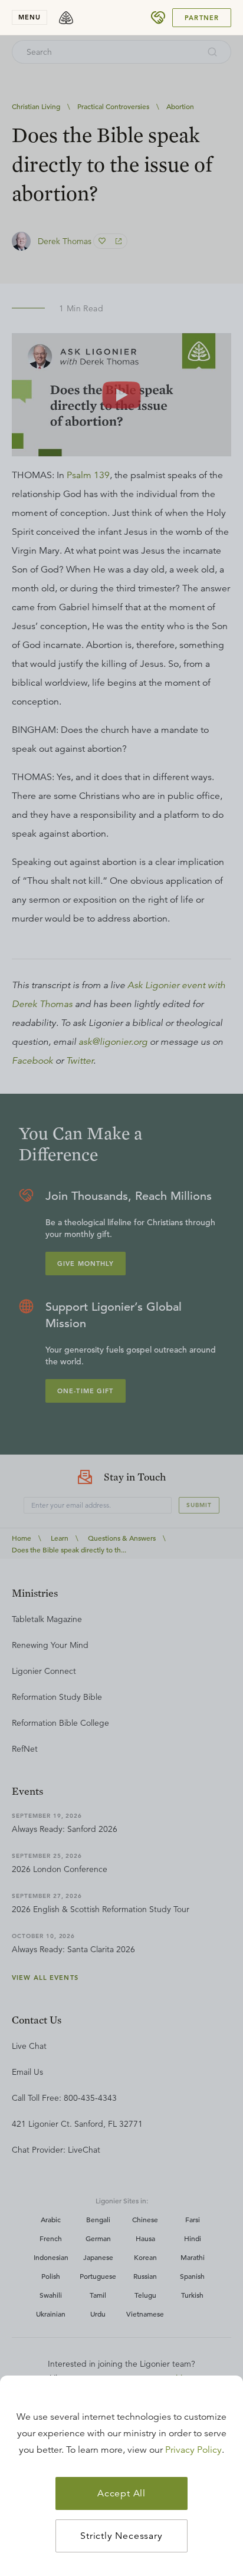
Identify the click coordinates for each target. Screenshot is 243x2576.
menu (29, 17)
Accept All (121, 2493)
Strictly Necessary (121, 2536)
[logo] (66, 18)
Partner (202, 18)
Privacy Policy (193, 2450)
